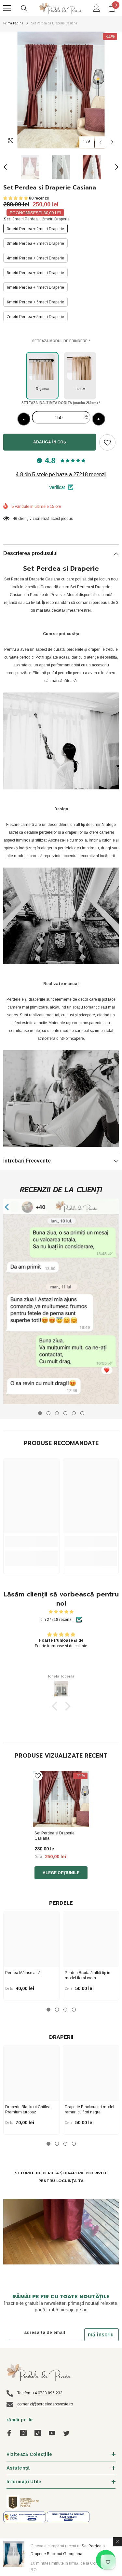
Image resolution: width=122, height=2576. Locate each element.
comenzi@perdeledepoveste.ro (45, 2404)
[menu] (7, 8)
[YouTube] (52, 2433)
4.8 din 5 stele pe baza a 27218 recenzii (61, 474)
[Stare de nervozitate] (66, 2433)
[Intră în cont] (97, 8)
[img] (61, 1612)
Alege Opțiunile (61, 1873)
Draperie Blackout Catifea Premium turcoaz (28, 2110)
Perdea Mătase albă (23, 1973)
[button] (100, 142)
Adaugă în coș (51, 442)
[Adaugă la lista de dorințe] (107, 442)
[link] (61, 1301)
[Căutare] (24, 8)
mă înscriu (101, 2335)
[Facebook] (9, 2433)
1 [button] (48, 2010)
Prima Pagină (13, 23)
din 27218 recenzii (57, 1620)
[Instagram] (23, 2433)
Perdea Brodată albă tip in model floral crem (88, 1975)
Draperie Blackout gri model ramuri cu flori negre (89, 2110)
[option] (61, 90)
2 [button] (57, 2010)
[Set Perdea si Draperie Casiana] (61, 1799)
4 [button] (74, 2010)
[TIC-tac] (38, 2433)
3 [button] (65, 2010)
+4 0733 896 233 (47, 2393)
